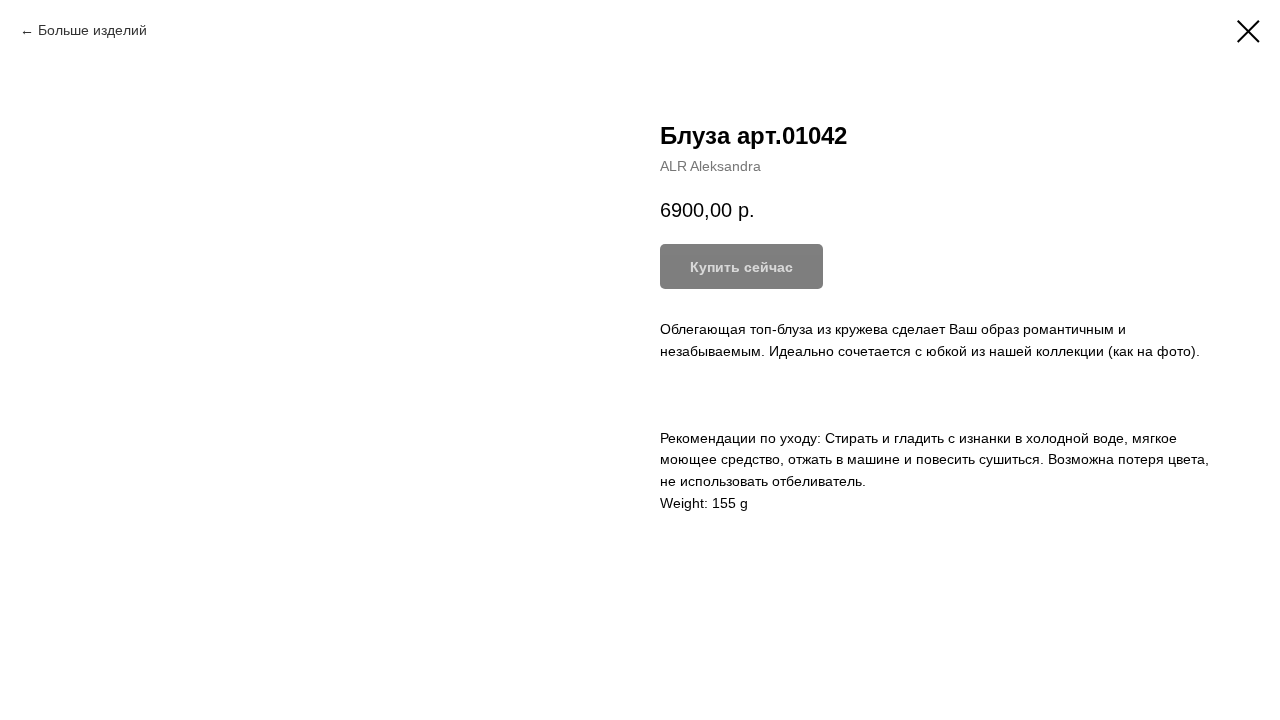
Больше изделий (92, 30)
